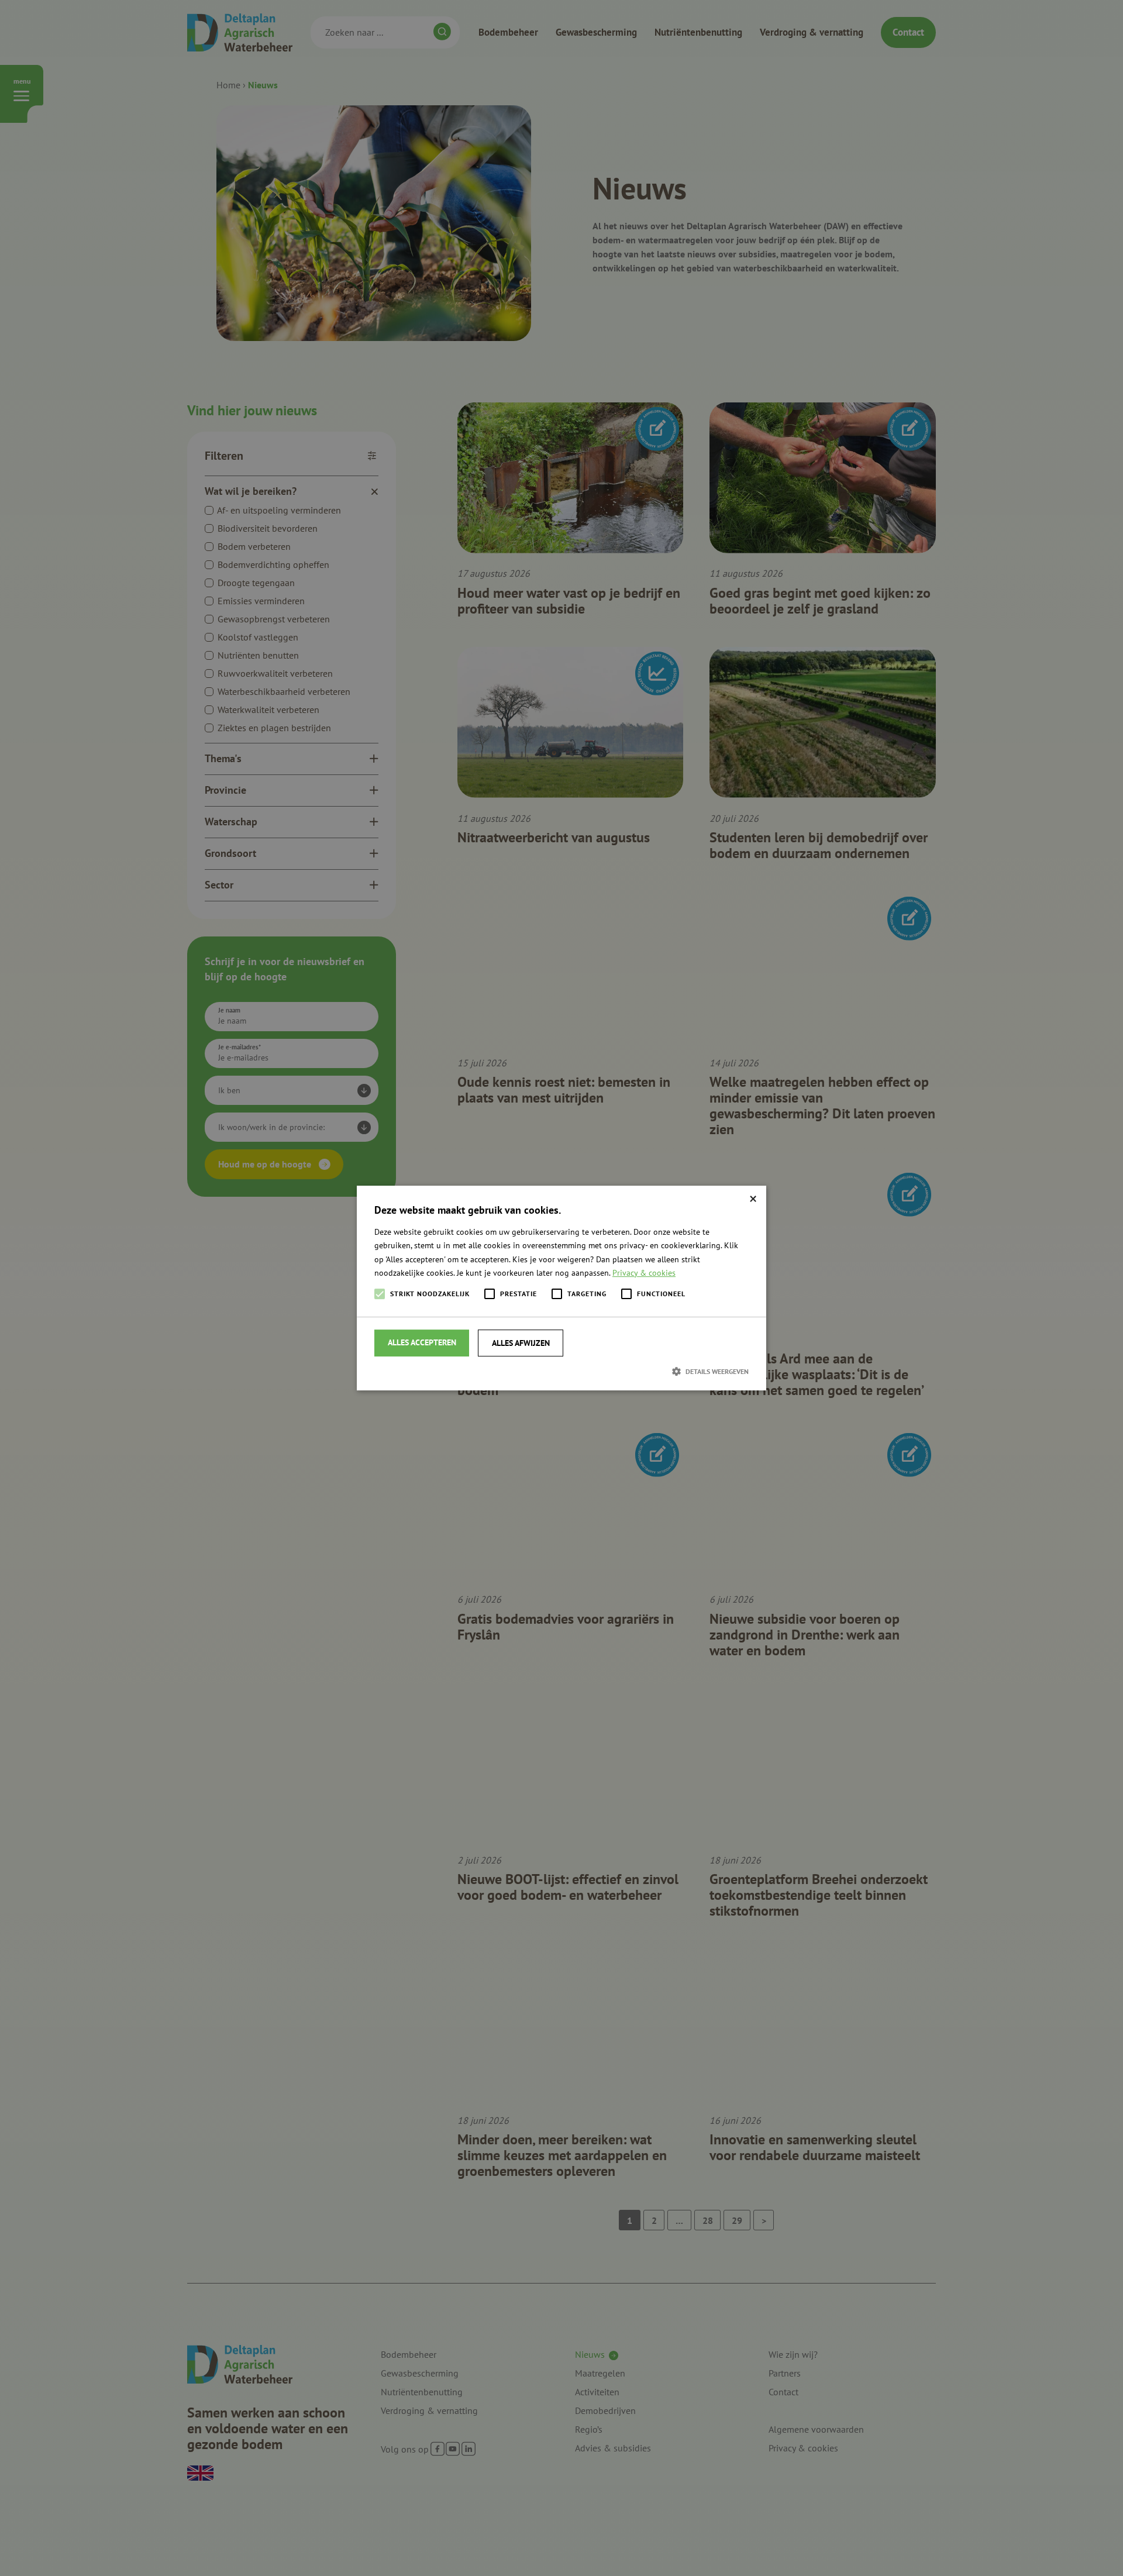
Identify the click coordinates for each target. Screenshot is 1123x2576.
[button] (561, 1371)
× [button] (753, 1199)
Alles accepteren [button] (422, 1342)
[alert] (561, 1288)
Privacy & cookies (644, 1273)
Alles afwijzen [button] (521, 1343)
